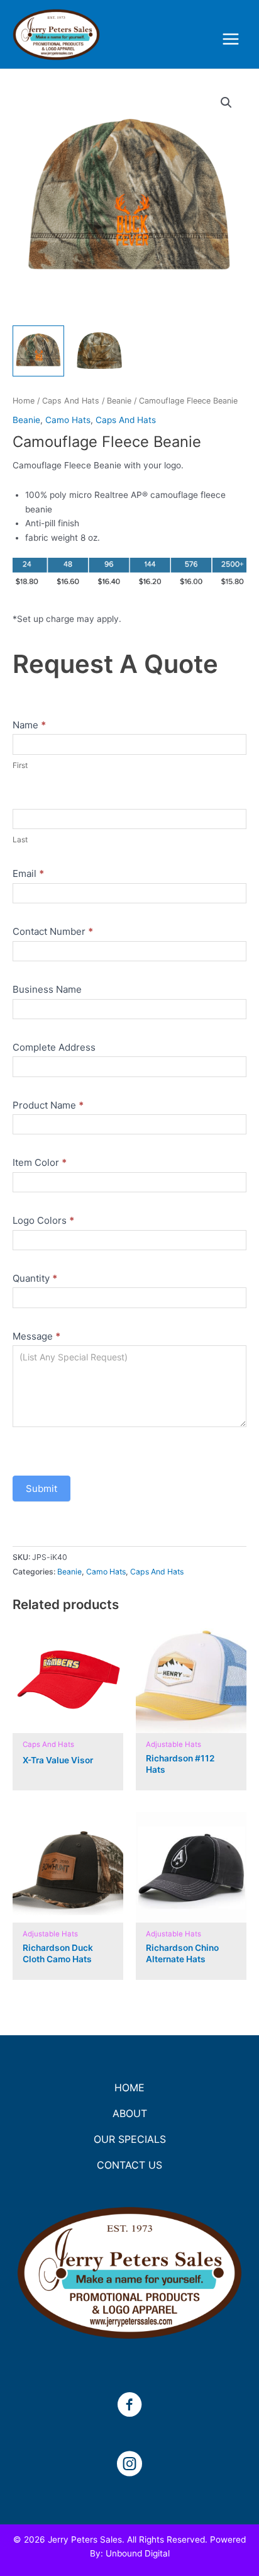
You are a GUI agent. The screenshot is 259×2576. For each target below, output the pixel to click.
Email (28, 873)
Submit (41, 1489)
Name (29, 725)
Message (36, 1336)
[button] (226, 103)
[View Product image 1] (38, 351)
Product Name (48, 1105)
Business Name (47, 989)
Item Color (40, 1162)
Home (24, 401)
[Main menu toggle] (231, 39)
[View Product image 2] (99, 351)
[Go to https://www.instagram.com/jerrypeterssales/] (129, 2465)
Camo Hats (68, 420)
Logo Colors (43, 1220)
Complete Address (54, 1047)
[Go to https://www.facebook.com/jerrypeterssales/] (129, 2406)
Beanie (119, 401)
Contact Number (53, 931)
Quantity (35, 1278)
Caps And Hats (71, 401)
